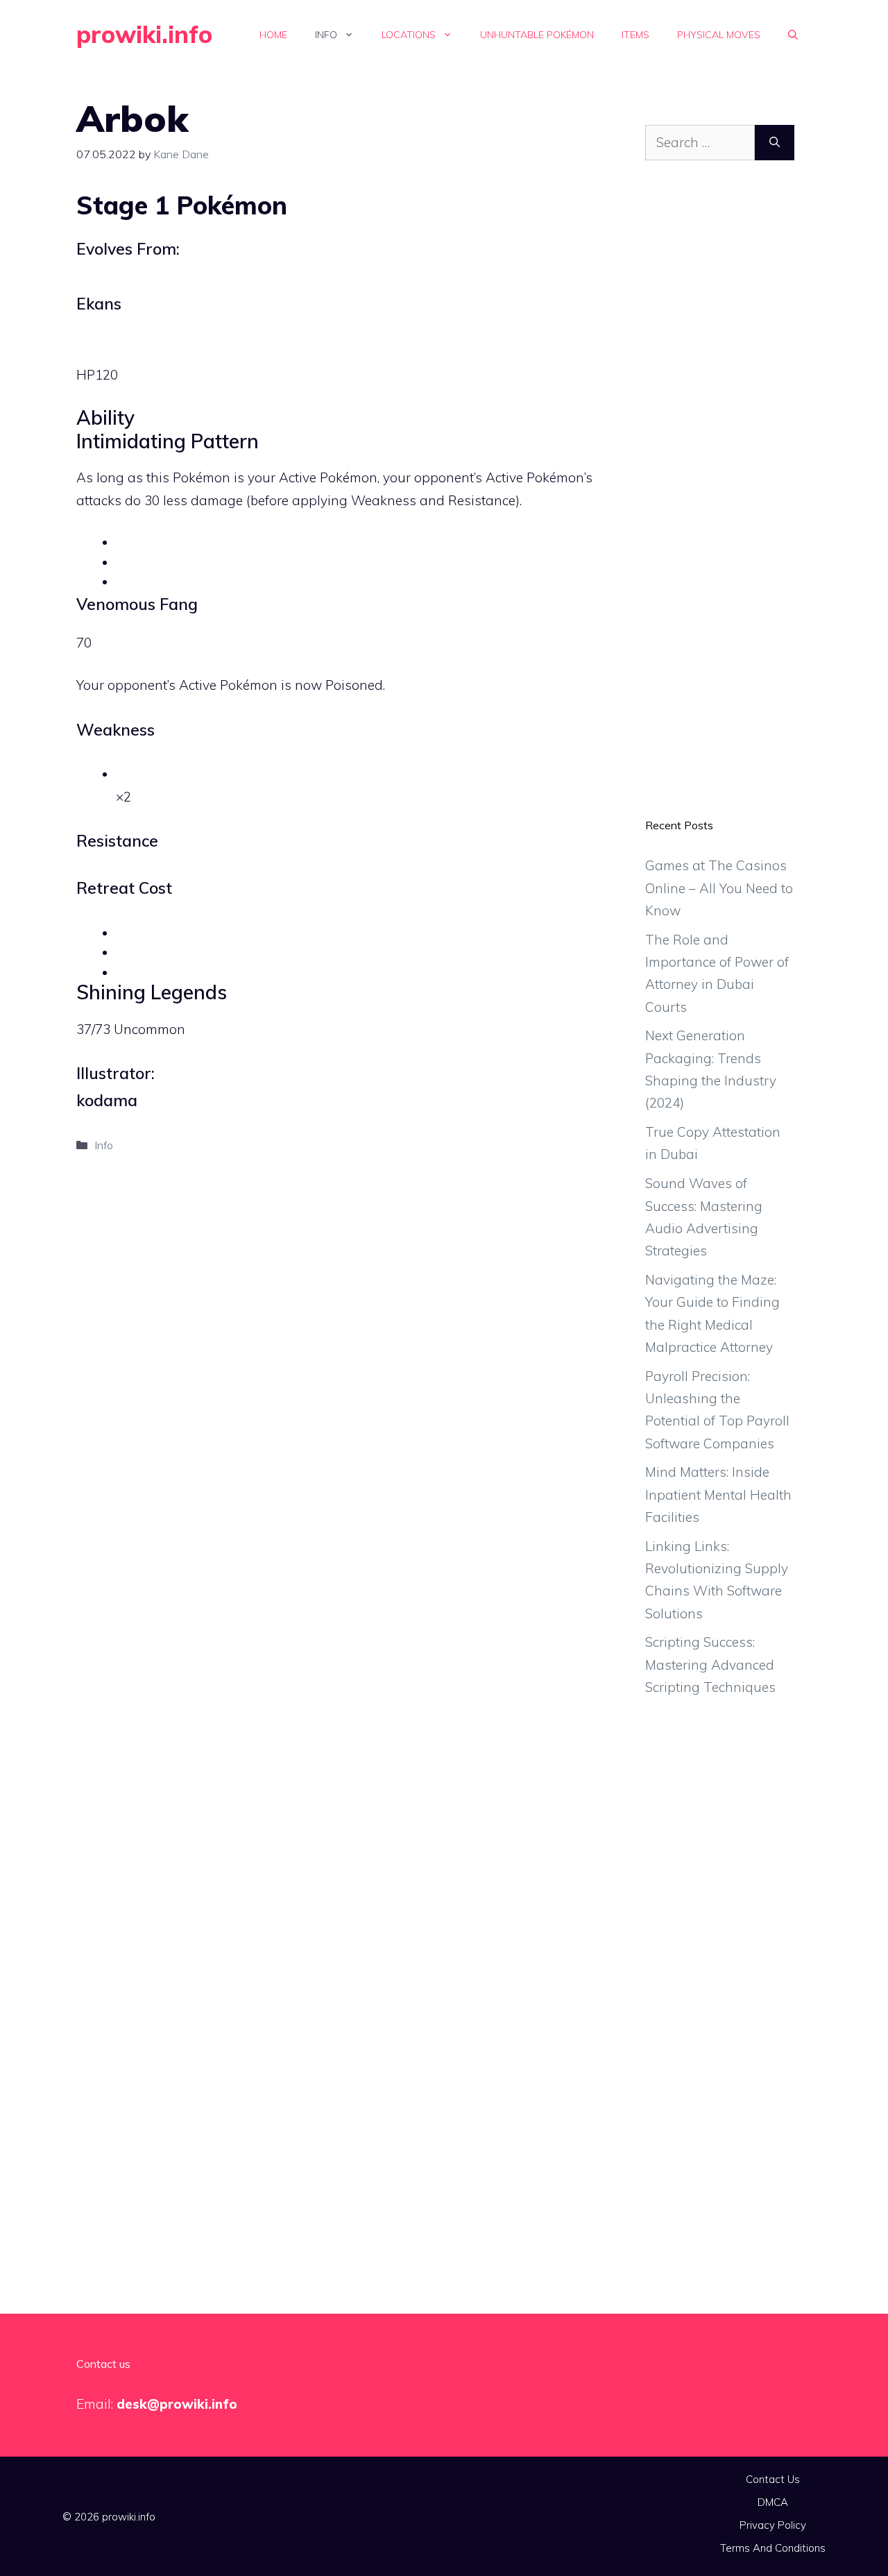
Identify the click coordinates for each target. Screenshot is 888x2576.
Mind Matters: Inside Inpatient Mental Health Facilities (718, 1494)
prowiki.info (144, 34)
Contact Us (773, 2479)
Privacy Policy (773, 2525)
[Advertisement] (720, 500)
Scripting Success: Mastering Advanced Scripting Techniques (710, 1664)
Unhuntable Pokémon (537, 35)
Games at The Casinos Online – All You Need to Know (719, 888)
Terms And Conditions (773, 2548)
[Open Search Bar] (793, 35)
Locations (409, 35)
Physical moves (719, 35)
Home (273, 35)
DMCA (773, 2502)
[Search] (775, 143)
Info (326, 35)
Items (635, 35)
